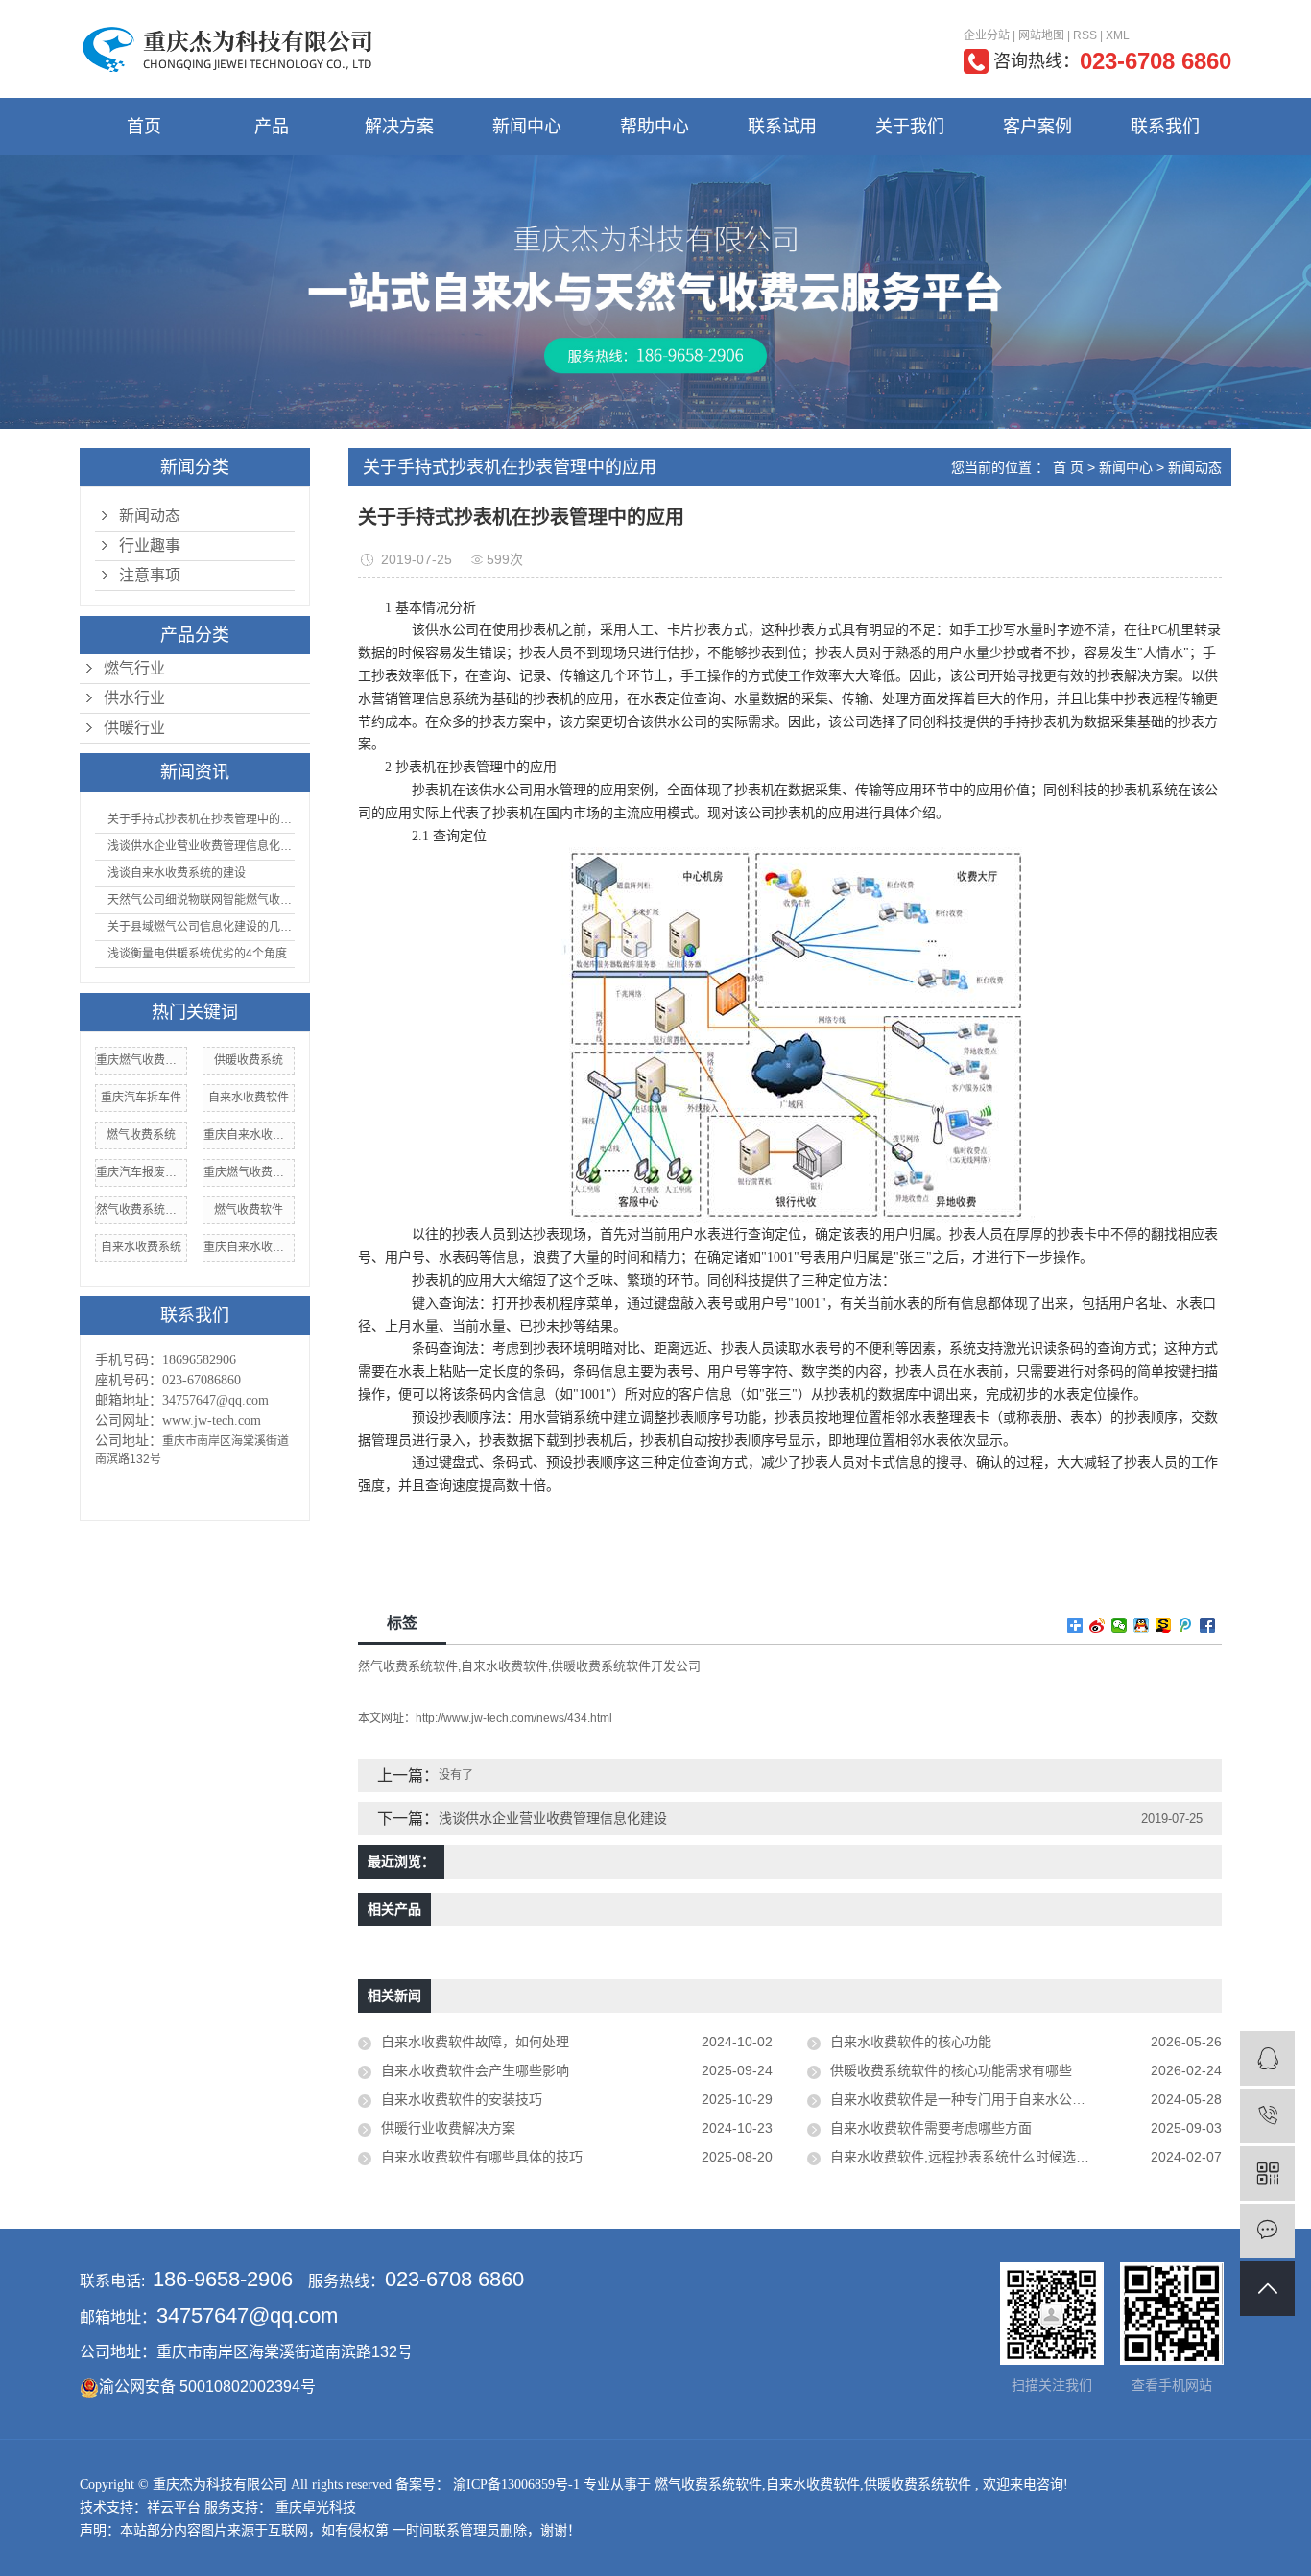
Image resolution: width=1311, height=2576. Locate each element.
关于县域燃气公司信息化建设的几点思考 (200, 927)
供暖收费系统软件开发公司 (626, 1666)
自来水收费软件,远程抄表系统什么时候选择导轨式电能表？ (1007, 2157)
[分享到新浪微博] (1097, 1625)
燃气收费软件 (249, 1210)
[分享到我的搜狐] (1164, 1625)
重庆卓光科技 (314, 2507)
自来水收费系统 (141, 1247)
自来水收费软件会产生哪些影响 (475, 2070)
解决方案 (399, 127)
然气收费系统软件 (141, 1210)
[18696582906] (1267, 2116)
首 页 (1068, 467)
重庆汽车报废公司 (141, 1172)
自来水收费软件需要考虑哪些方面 (931, 2128)
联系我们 (1165, 127)
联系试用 (782, 127)
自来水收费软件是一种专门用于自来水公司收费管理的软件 (1005, 2099)
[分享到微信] (1120, 1625)
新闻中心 (527, 127)
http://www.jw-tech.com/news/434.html (514, 1718)
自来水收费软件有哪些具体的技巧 (482, 2157)
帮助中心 (655, 127)
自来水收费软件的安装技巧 (462, 2099)
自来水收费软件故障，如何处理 (475, 2042)
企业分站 (987, 35)
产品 (272, 127)
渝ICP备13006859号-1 (516, 2484)
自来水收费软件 (249, 1098)
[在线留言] (1267, 2231)
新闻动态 (150, 516)
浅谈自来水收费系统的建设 (175, 873)
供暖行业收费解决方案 (448, 2128)
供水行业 (134, 698)
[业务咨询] (1267, 2058)
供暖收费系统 (249, 1060)
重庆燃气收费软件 (141, 1060)
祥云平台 (174, 2507)
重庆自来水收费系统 (249, 1135)
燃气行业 (134, 668)
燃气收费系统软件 (708, 2484)
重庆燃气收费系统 (249, 1172)
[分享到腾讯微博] (1186, 1625)
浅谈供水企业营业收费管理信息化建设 (200, 846)
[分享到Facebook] (1208, 1625)
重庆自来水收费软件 (249, 1247)
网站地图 (1041, 35)
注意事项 (150, 575)
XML (1118, 35)
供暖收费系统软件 (918, 2484)
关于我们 (910, 127)
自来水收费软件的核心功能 (911, 2042)
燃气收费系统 (141, 1135)
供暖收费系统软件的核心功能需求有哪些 (951, 2070)
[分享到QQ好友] (1142, 1625)
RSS (1085, 35)
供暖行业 (134, 728)
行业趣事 (150, 545)
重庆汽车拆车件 (141, 1098)
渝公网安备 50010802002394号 (207, 2387)
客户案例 (1037, 127)
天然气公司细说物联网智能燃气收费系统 (200, 900)
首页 (144, 127)
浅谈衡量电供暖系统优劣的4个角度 (196, 954)
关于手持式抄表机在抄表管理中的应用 (200, 819)
